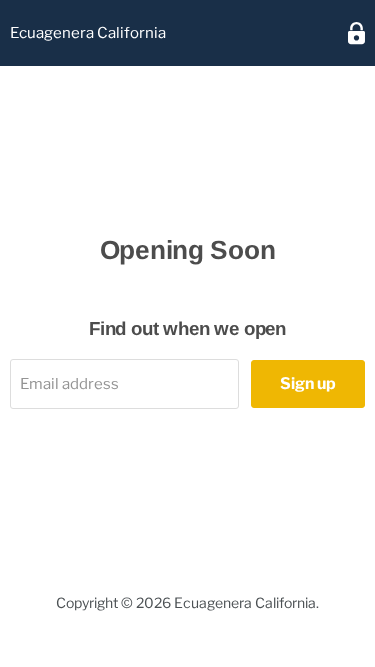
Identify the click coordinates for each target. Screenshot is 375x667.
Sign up (308, 383)
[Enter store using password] (356, 33)
